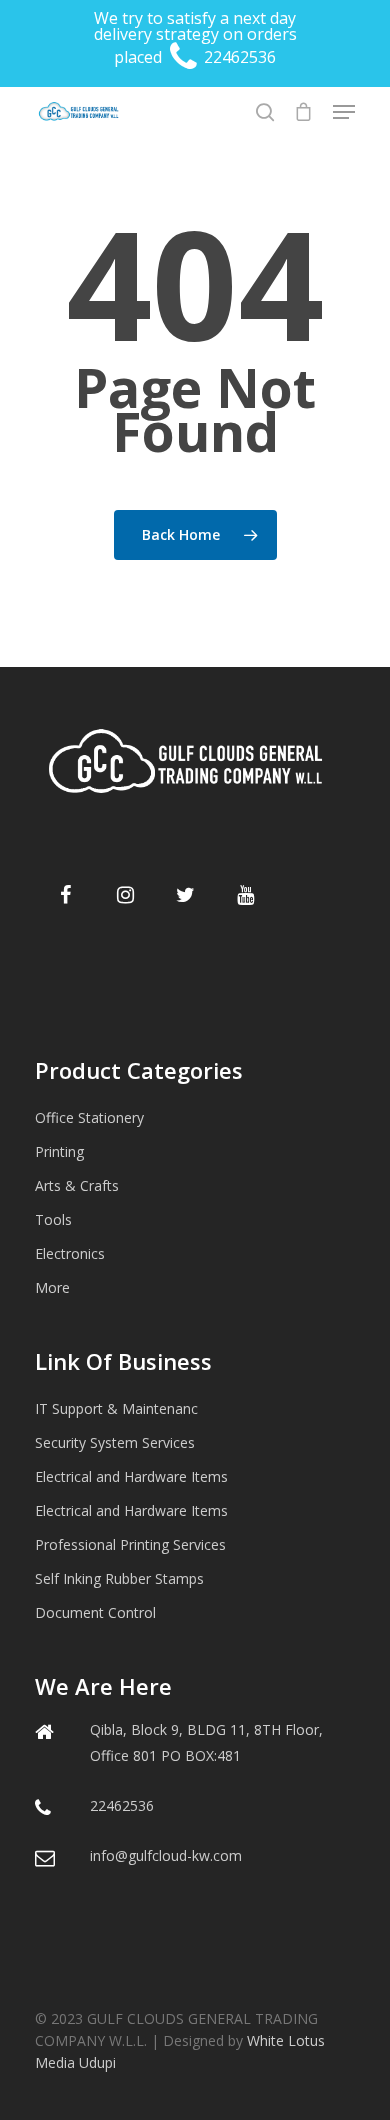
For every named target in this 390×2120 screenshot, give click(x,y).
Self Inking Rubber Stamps (119, 1578)
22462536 (238, 57)
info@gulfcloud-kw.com (166, 1855)
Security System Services (115, 1442)
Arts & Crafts (77, 1185)
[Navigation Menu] (344, 112)
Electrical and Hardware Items (131, 1476)
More (52, 1287)
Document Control (95, 1612)
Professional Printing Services (130, 1544)
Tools (53, 1219)
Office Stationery (89, 1117)
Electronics (70, 1253)
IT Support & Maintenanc (116, 1408)
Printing (59, 1151)
